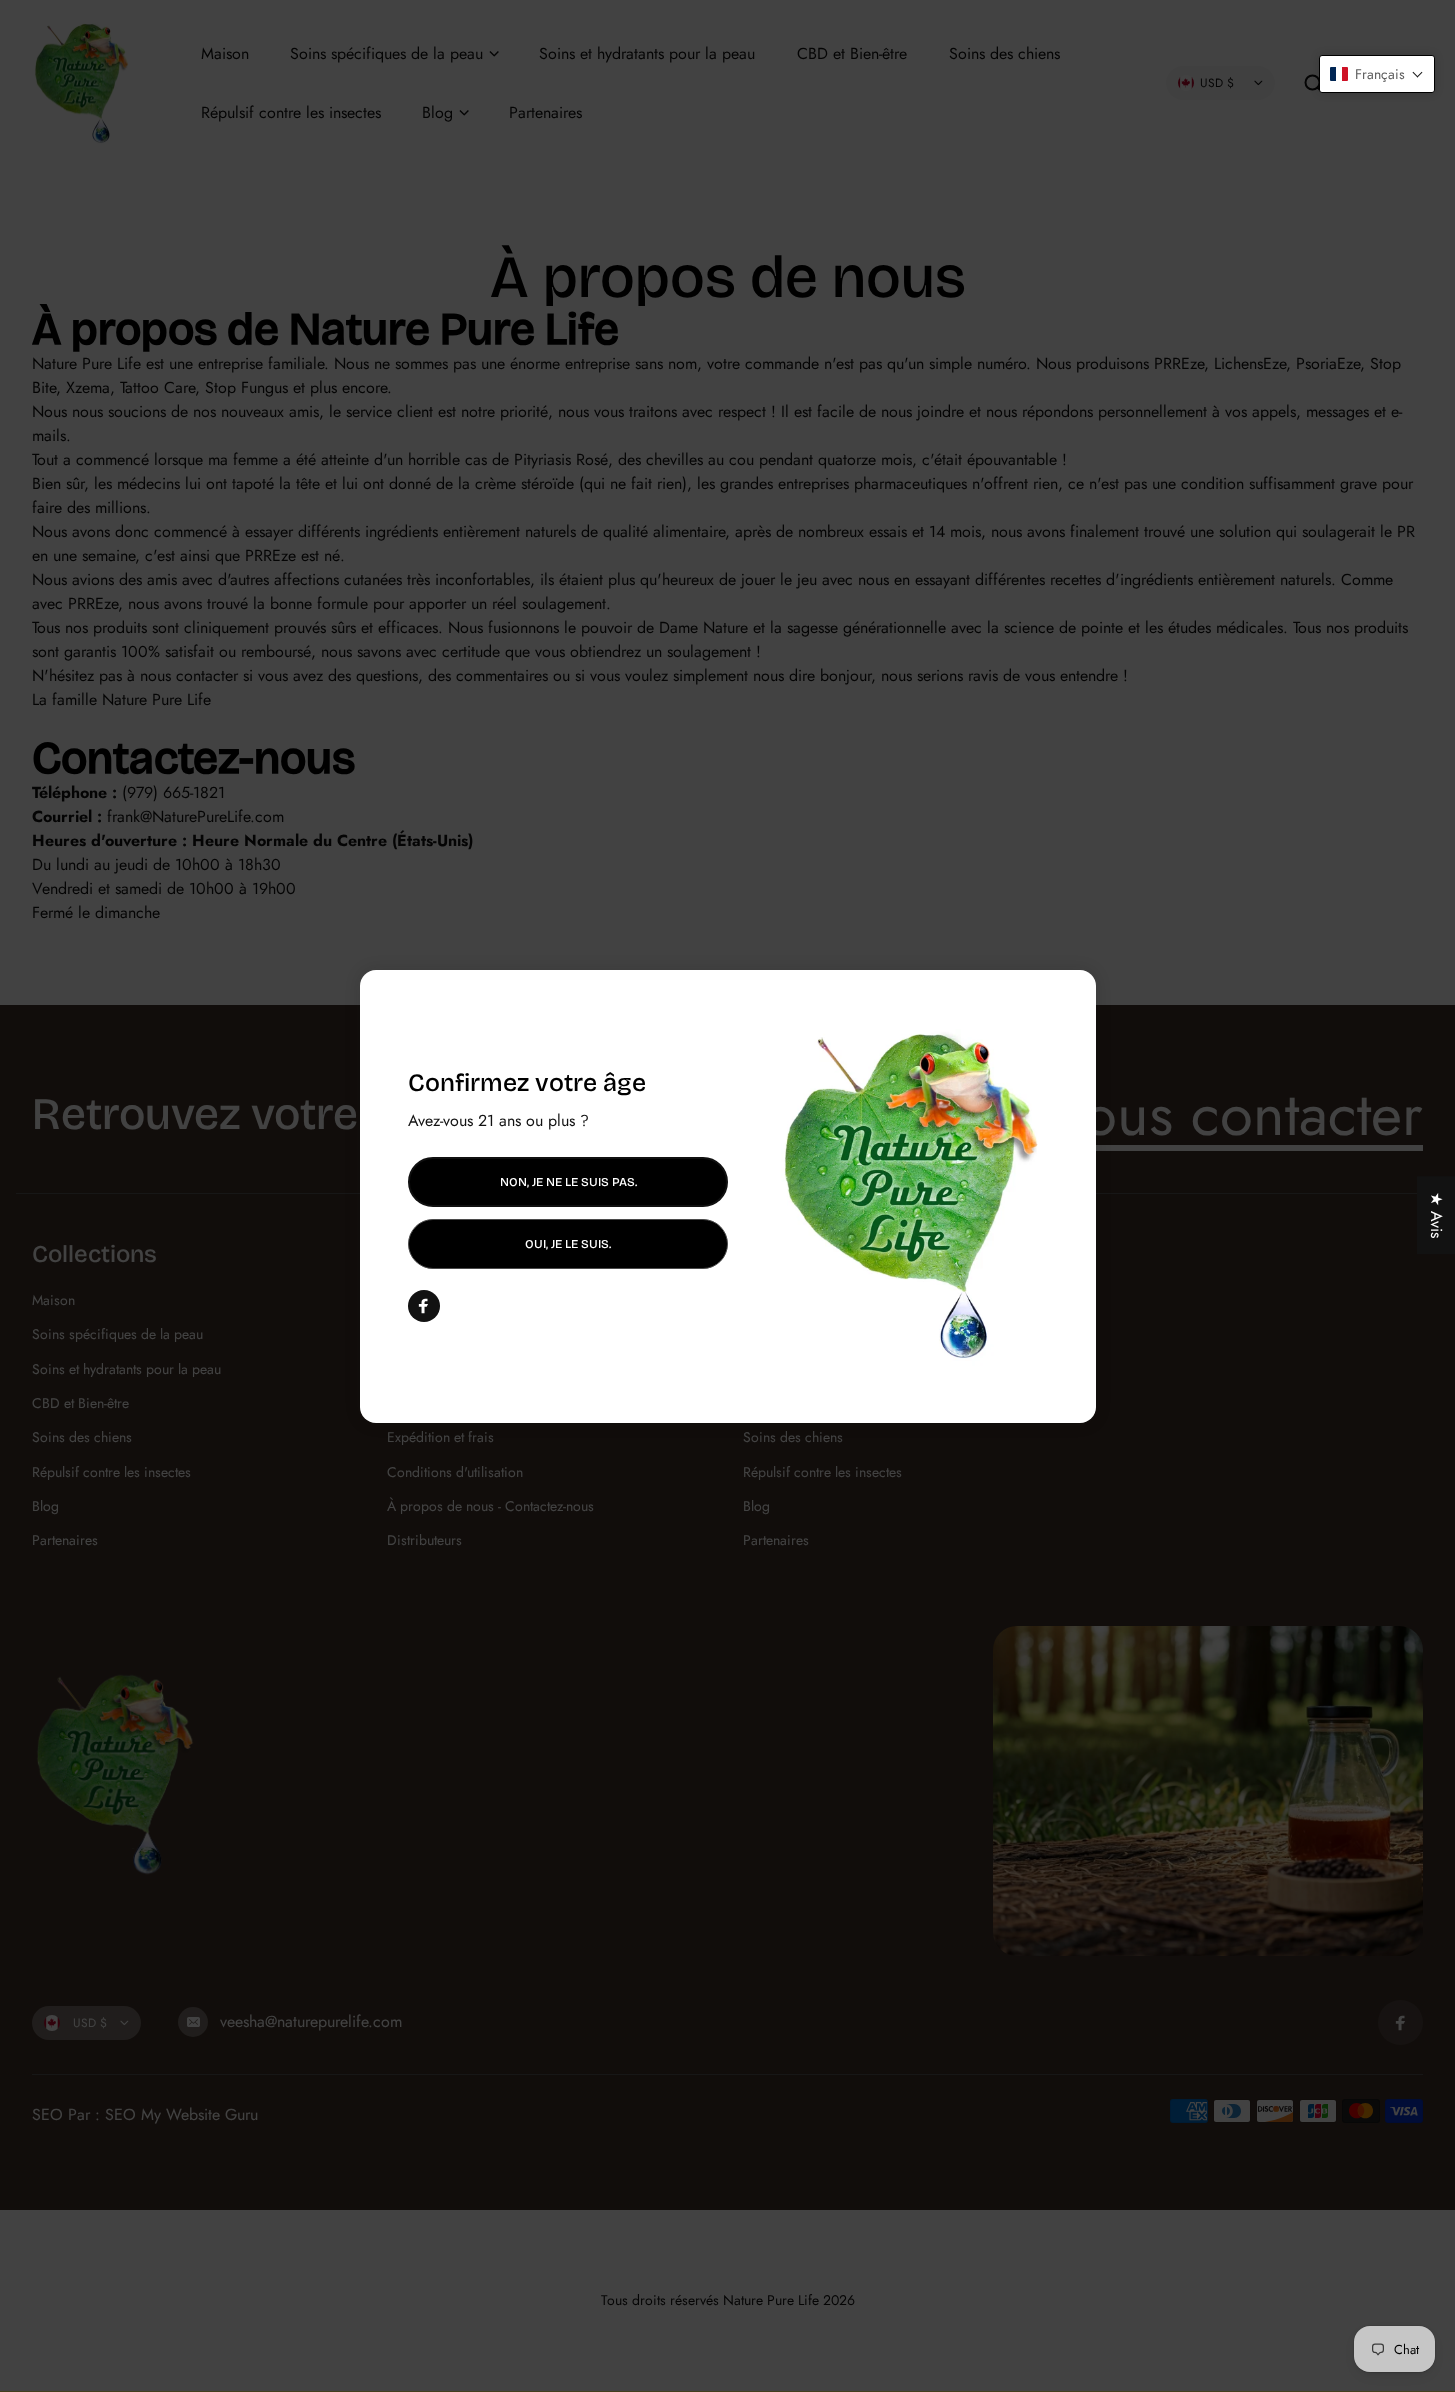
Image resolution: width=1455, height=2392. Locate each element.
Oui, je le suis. (568, 1244)
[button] (1377, 74)
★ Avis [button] (1436, 1215)
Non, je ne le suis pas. (567, 1181)
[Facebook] (424, 1306)
